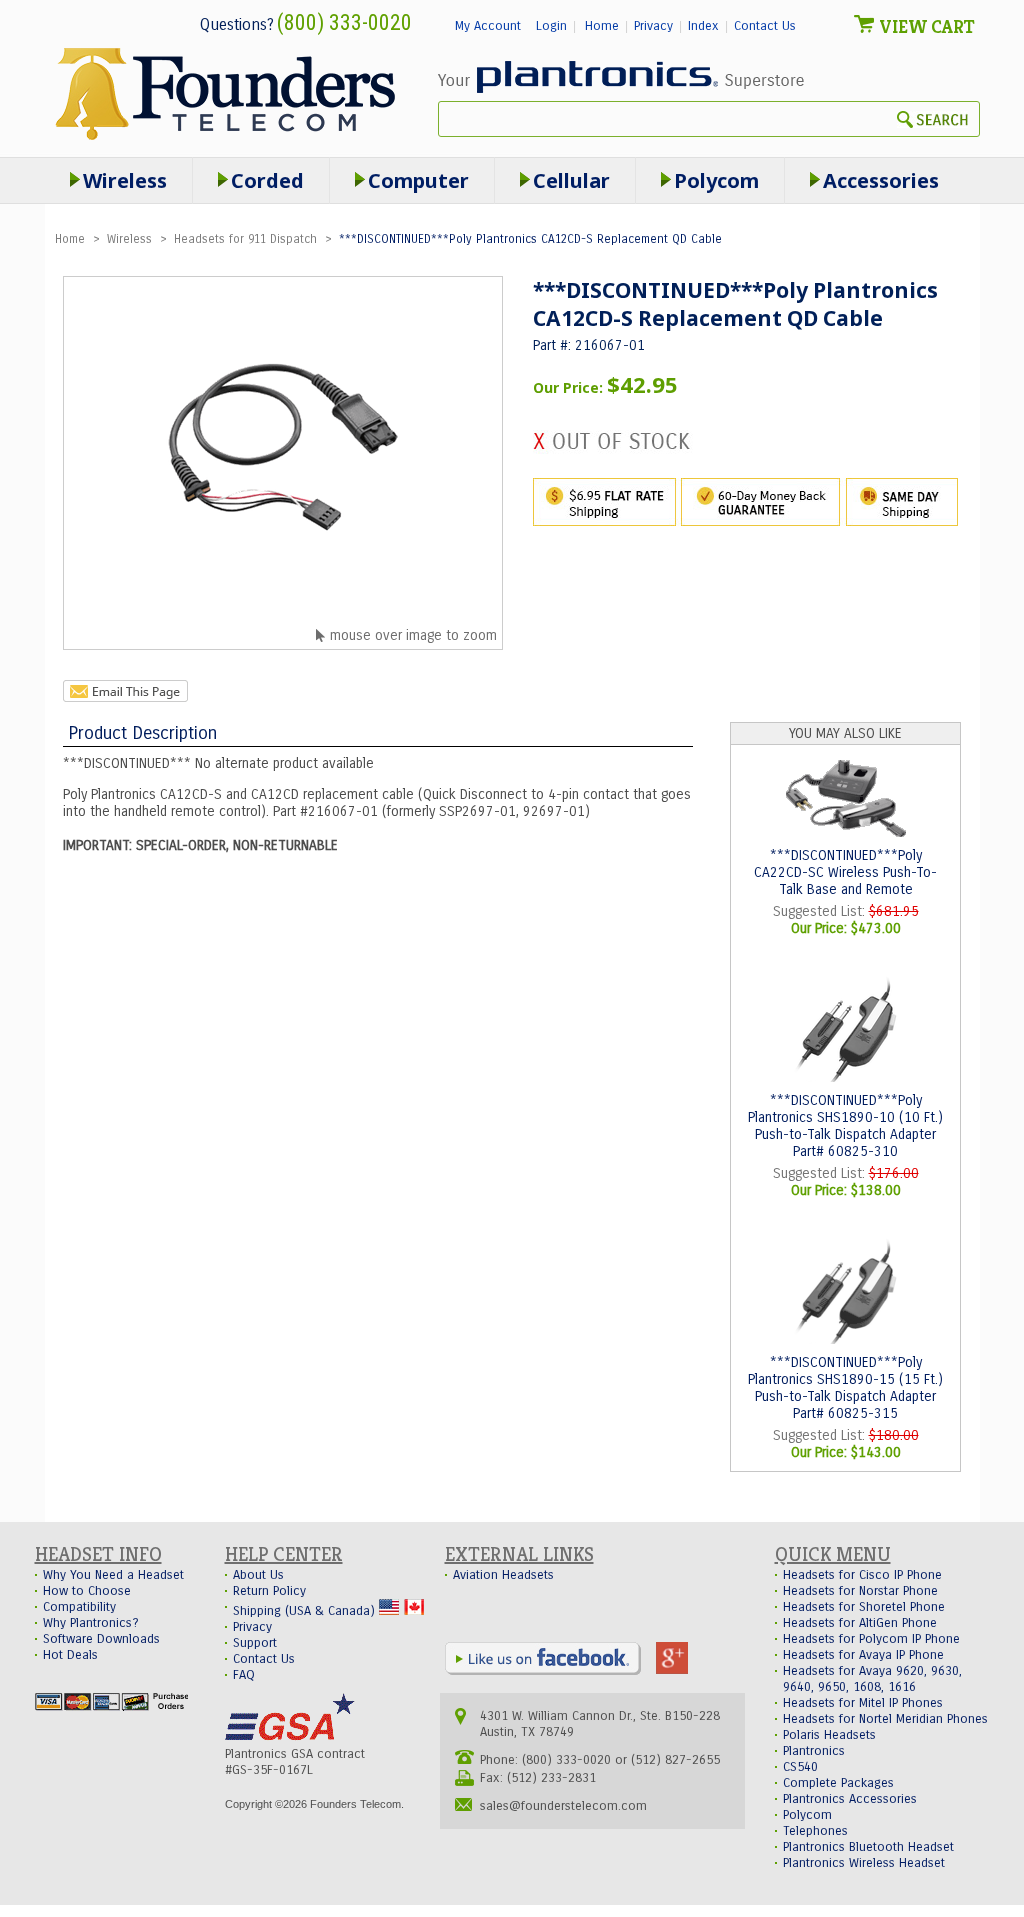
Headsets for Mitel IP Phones (863, 1703)
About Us (258, 1575)
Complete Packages (838, 1783)
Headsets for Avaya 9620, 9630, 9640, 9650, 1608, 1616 (872, 1679)
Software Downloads (101, 1639)
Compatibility (79, 1607)
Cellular (571, 180)
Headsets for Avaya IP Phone (863, 1655)
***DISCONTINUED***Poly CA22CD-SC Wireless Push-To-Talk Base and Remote (845, 872)
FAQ (244, 1675)
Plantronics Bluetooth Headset (868, 1847)
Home (602, 26)
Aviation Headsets (503, 1575)
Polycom (716, 180)
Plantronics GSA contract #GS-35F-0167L (295, 1762)
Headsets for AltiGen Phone (860, 1623)
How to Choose (87, 1591)
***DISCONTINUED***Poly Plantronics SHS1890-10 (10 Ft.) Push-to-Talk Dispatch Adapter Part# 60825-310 (845, 1126)
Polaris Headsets (829, 1735)
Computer (418, 180)
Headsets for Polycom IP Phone (871, 1639)
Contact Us (765, 26)
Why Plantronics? (91, 1623)
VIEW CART (927, 26)
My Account (488, 26)
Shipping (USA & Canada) (306, 1611)
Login (551, 26)
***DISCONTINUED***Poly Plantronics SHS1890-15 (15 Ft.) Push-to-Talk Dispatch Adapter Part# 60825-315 (845, 1388)
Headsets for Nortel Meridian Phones (885, 1719)
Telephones (815, 1831)
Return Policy (269, 1591)
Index (703, 26)
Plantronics (814, 1751)
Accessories (881, 180)
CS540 (800, 1767)
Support (255, 1643)
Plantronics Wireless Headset (864, 1863)
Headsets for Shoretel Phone (864, 1607)
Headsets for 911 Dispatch (245, 239)
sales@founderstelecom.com (563, 1806)
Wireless (131, 239)
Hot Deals (70, 1655)
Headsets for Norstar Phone (860, 1591)
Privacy (653, 26)
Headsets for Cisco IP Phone (862, 1575)
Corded (267, 180)
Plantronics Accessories (850, 1799)
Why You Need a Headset (113, 1575)
